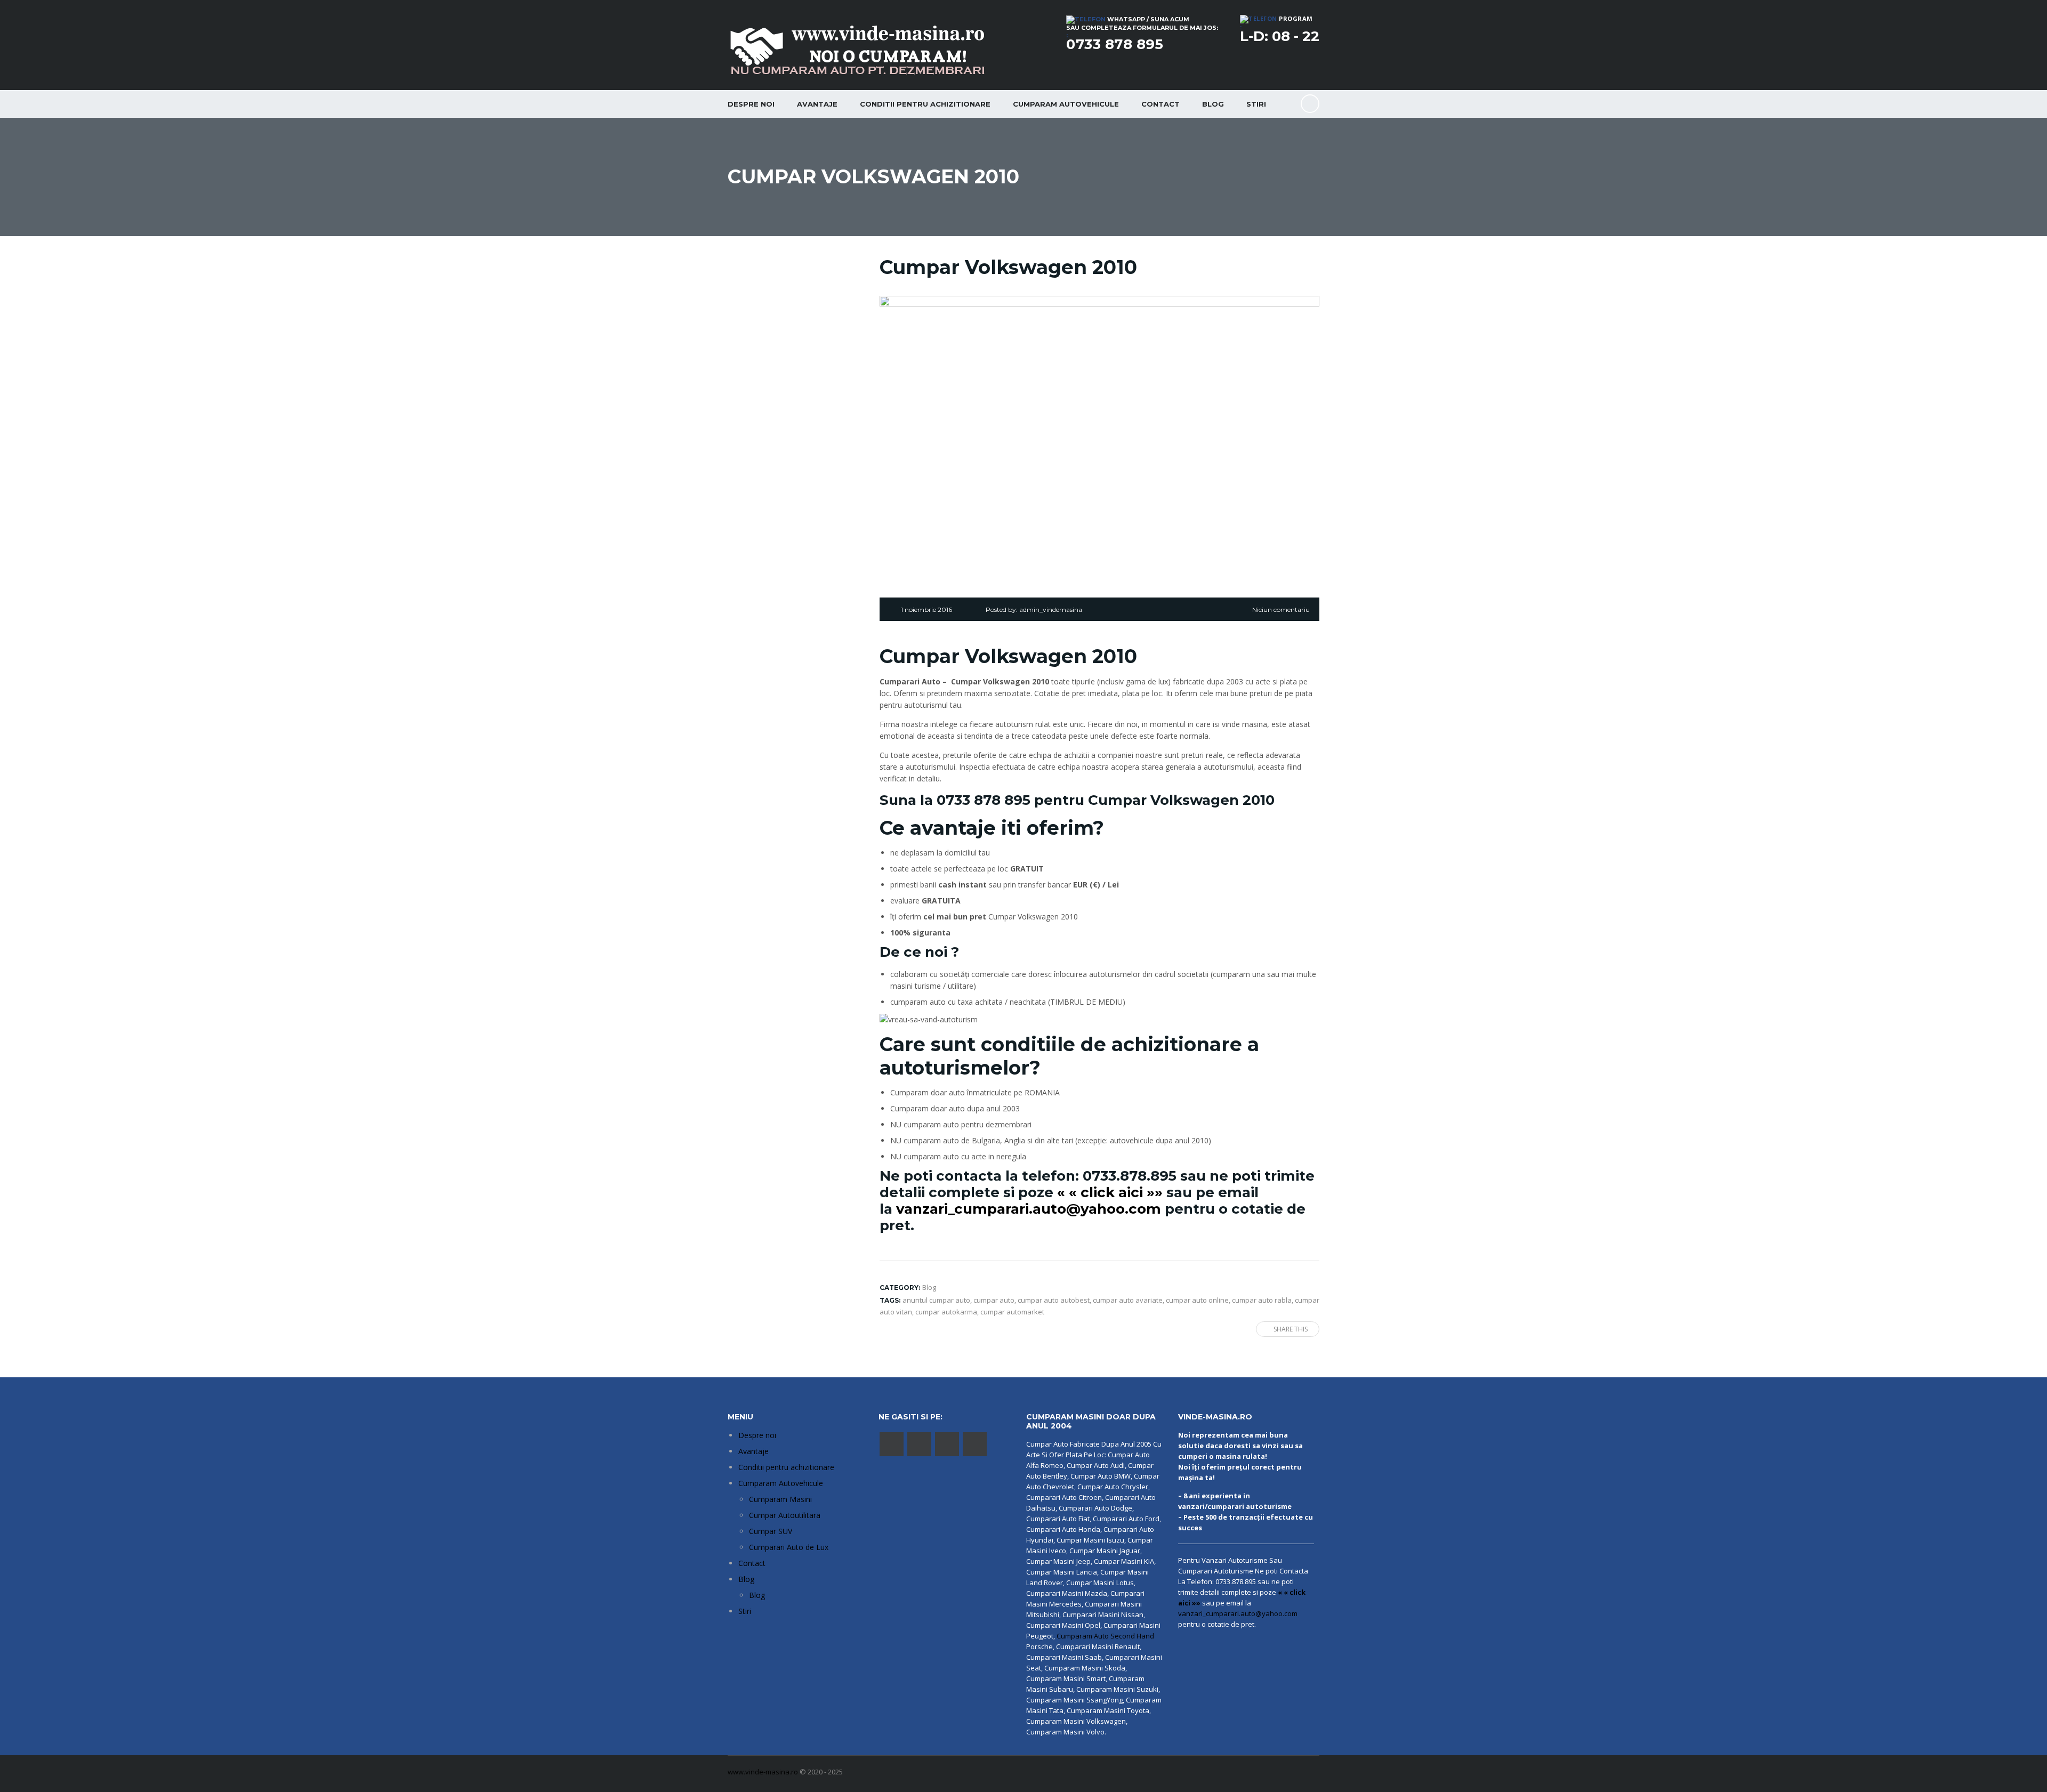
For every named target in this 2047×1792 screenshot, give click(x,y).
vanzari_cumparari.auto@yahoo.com (1029, 1209)
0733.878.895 (1130, 1176)
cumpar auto (994, 1300)
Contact (1160, 104)
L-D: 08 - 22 (1280, 36)
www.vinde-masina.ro (763, 1772)
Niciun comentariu (1281, 610)
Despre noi (751, 104)
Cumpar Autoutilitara (785, 1515)
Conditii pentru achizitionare (925, 104)
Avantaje (817, 104)
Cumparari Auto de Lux (789, 1547)
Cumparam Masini (780, 1499)
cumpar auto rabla (1262, 1300)
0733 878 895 (1115, 44)
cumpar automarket (1012, 1312)
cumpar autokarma (946, 1312)
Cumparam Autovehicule (781, 1483)
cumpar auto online (1197, 1300)
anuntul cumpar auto (936, 1300)
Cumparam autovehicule (1066, 104)
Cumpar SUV (771, 1531)
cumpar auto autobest (1054, 1300)
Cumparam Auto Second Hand (1105, 1636)
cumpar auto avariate (1128, 1300)
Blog (1213, 104)
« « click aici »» (1110, 1192)
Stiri (1256, 104)
